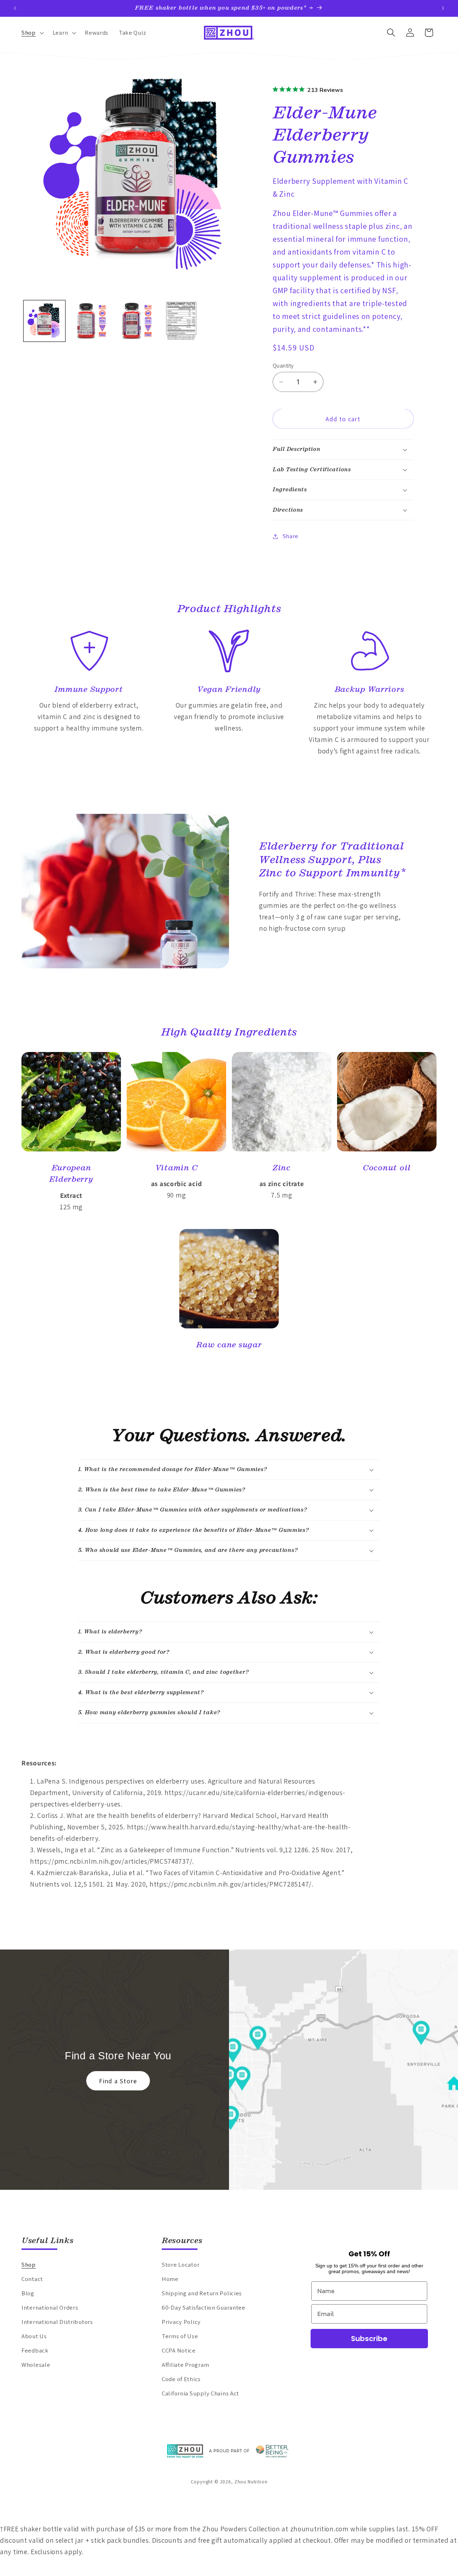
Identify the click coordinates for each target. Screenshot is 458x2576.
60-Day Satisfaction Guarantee (204, 2307)
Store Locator (181, 2265)
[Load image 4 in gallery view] (181, 321)
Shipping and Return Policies (202, 2293)
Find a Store (118, 2081)
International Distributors (57, 2322)
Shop (29, 2265)
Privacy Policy (181, 2322)
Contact (32, 2279)
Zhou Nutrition (251, 2482)
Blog (28, 2293)
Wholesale (36, 2365)
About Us (34, 2336)
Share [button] (291, 536)
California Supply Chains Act (200, 2393)
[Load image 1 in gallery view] (44, 321)
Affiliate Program (185, 2365)
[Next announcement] (443, 8)
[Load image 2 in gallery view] (90, 321)
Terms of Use (180, 2336)
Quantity (283, 365)
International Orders (50, 2307)
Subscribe (369, 2339)
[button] (32, 33)
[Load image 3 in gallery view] (136, 321)
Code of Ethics (181, 2379)
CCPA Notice (179, 2350)
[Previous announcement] (15, 8)
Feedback (35, 2350)
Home (170, 2279)
